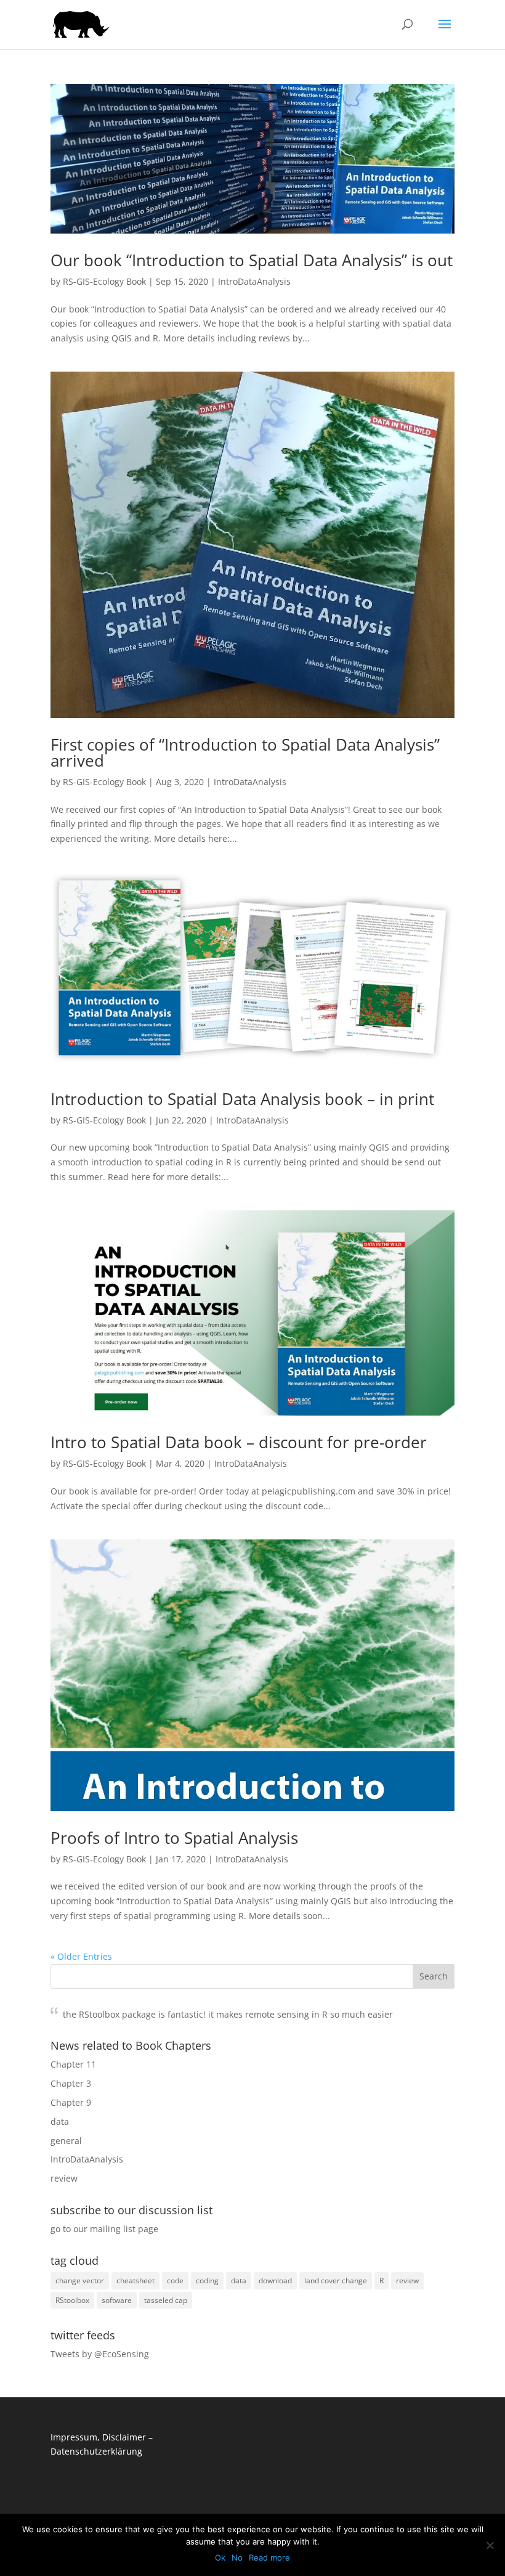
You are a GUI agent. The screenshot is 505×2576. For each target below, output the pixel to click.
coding (207, 2280)
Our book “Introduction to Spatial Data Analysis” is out (252, 260)
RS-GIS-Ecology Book (104, 281)
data (60, 2122)
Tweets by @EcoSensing (100, 2354)
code (175, 2280)
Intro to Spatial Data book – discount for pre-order (239, 1442)
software (117, 2300)
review (64, 2178)
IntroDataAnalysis (254, 281)
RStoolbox (72, 2300)
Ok (220, 2558)
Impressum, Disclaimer (98, 2437)
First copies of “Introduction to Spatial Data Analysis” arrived (245, 752)
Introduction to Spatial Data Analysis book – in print (242, 1099)
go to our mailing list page (104, 2229)
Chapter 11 (73, 2064)
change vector (80, 2280)
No (237, 2558)
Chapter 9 (71, 2102)
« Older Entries (81, 1956)
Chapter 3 (71, 2083)
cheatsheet (135, 2280)
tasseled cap (166, 2300)
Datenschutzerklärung (96, 2451)
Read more (269, 2558)
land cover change (336, 2280)
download (275, 2280)
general (66, 2141)
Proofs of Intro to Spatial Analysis (174, 1838)
